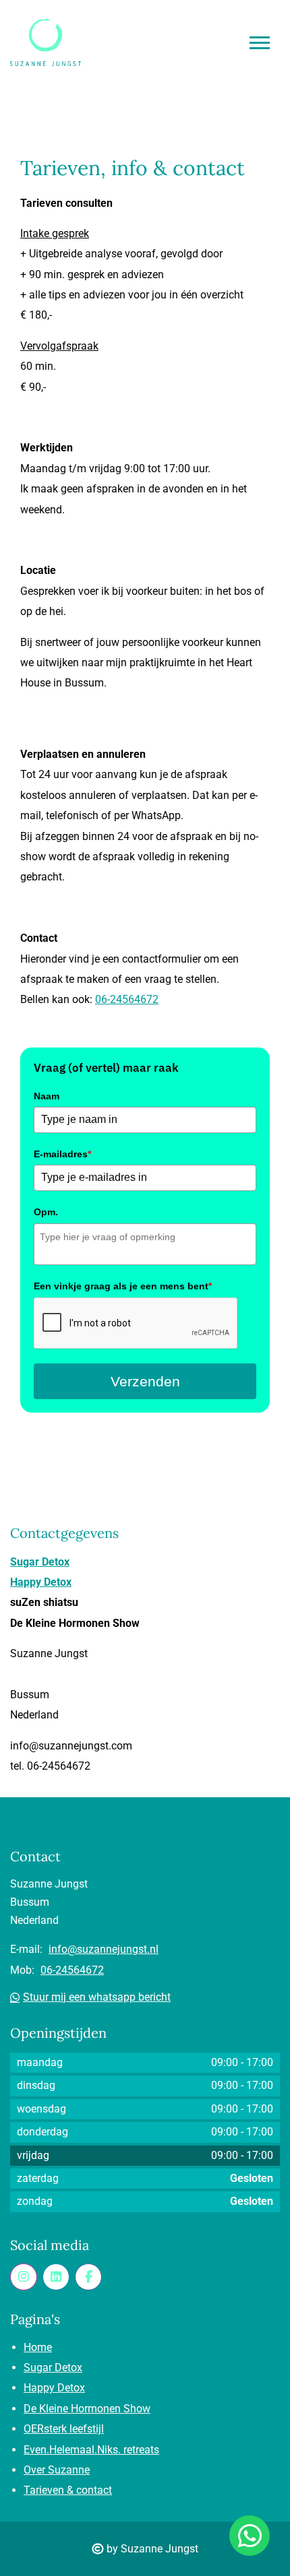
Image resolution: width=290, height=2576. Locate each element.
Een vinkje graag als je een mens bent (123, 1286)
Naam (47, 1096)
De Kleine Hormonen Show (87, 2409)
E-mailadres (62, 1154)
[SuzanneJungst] (24, 2277)
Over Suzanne (57, 2470)
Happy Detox (41, 1582)
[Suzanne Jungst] (56, 2277)
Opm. (46, 1212)
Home (38, 2347)
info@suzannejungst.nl (104, 1949)
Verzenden (145, 1381)
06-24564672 (127, 999)
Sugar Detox (40, 1562)
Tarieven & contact (68, 2490)
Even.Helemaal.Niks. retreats (91, 2450)
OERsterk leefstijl (64, 2429)
